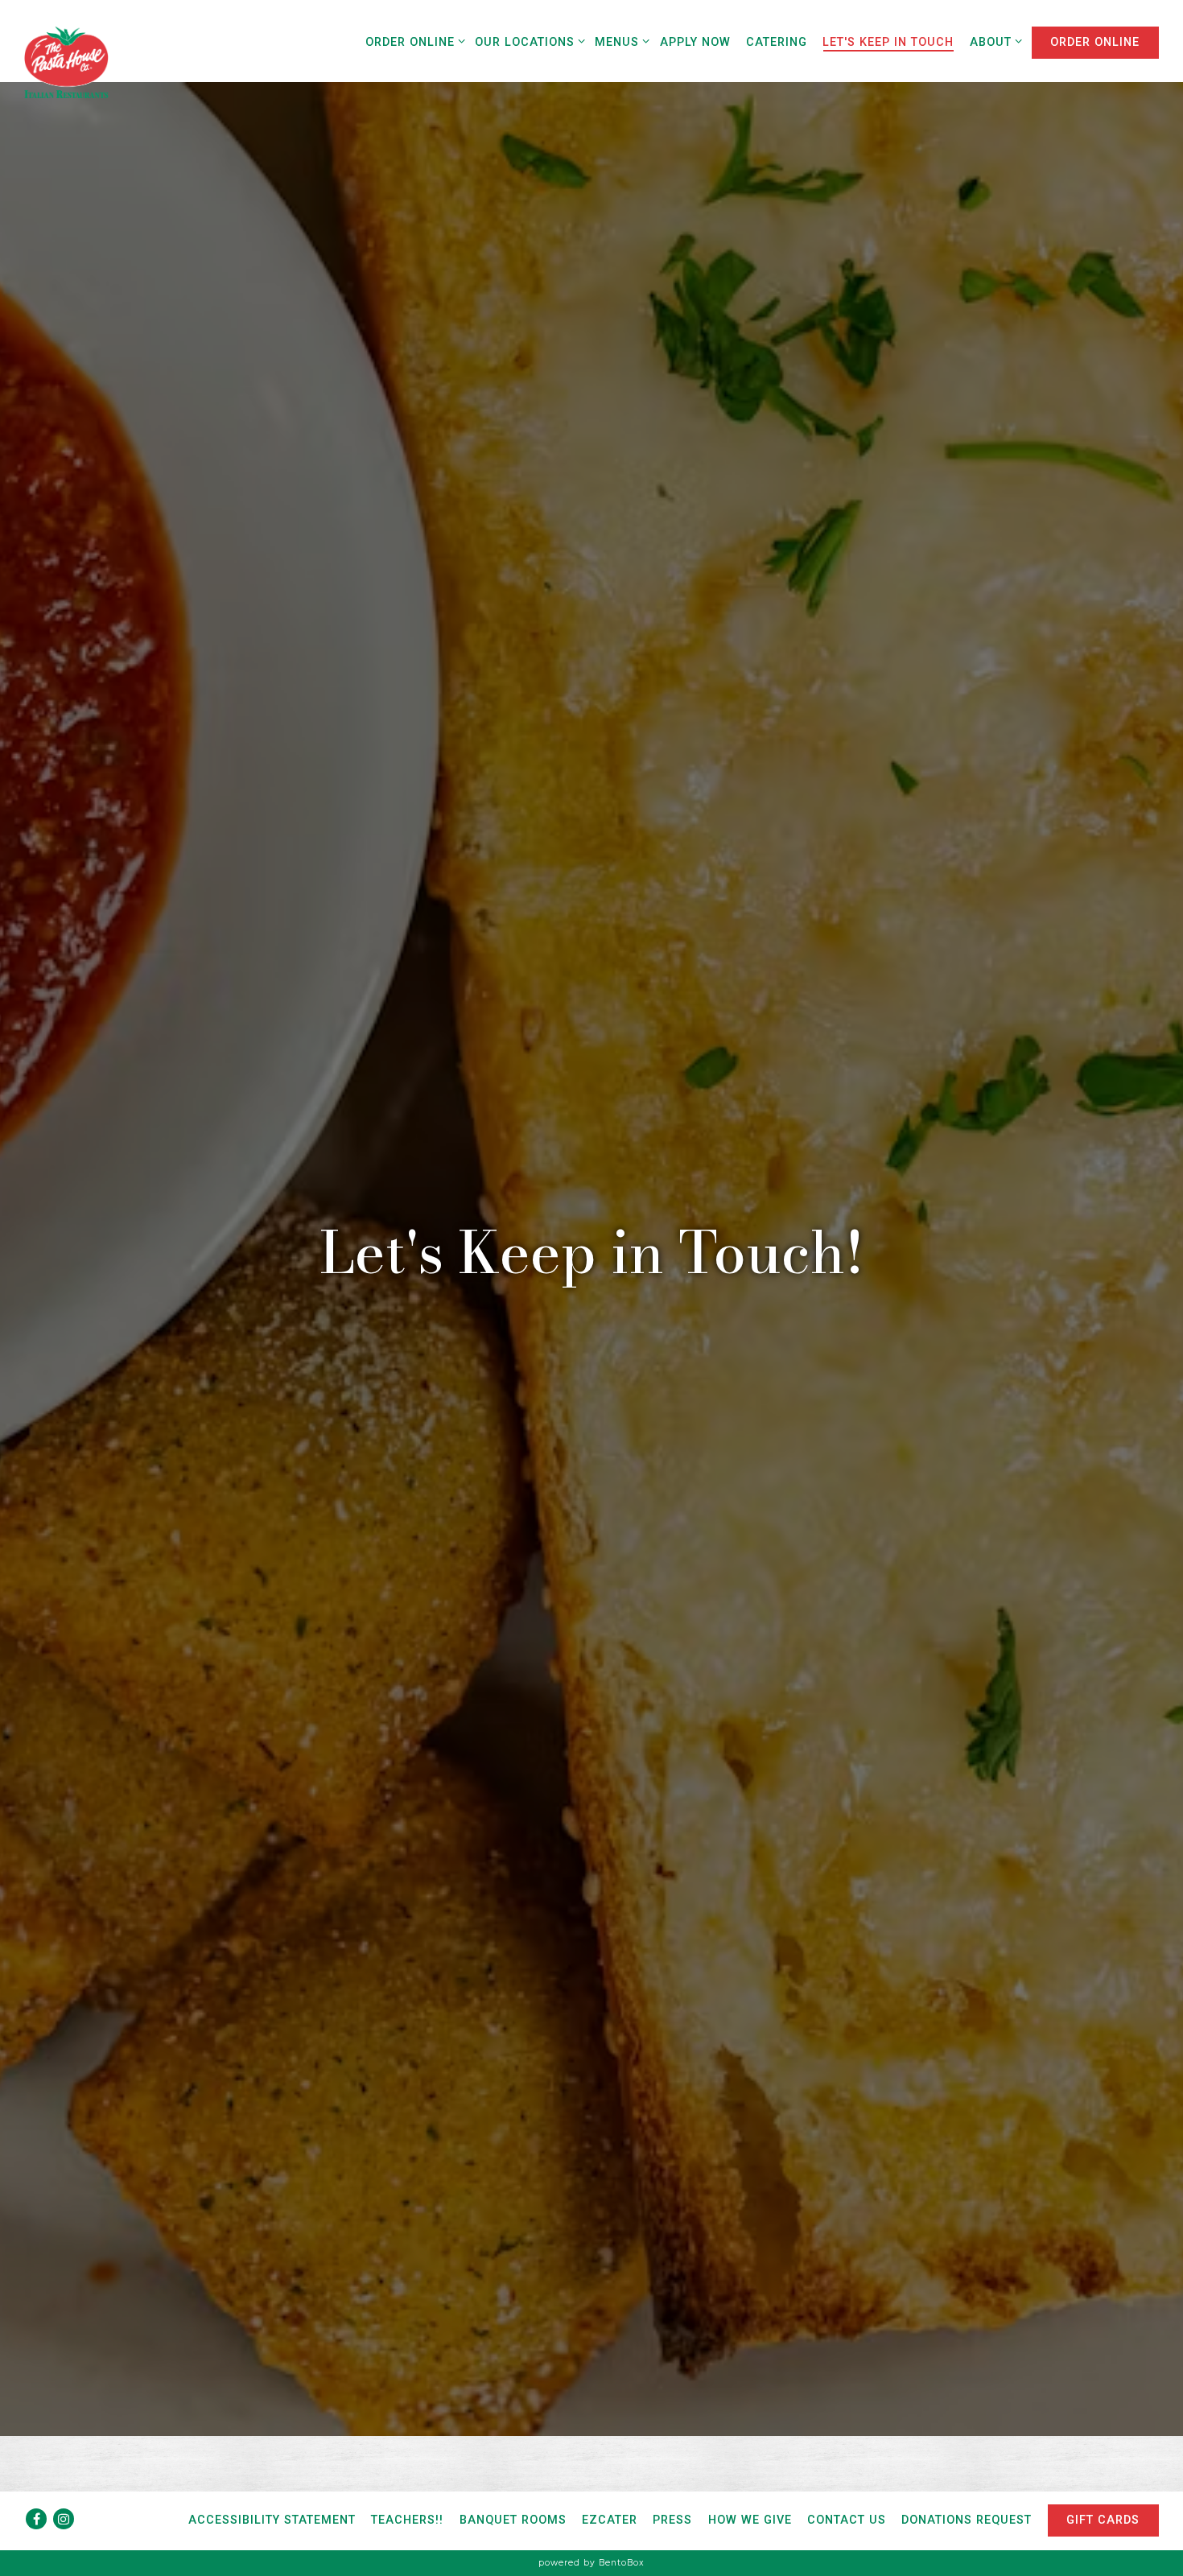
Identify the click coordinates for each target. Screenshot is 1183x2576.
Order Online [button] (1095, 42)
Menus (619, 42)
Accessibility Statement (272, 2520)
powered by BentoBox (591, 2563)
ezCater (610, 2520)
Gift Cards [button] (1103, 2520)
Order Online (412, 42)
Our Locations (527, 42)
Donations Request (967, 2520)
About (993, 42)
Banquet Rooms (513, 2520)
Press (672, 2520)
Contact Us (847, 2520)
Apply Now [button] (695, 42)
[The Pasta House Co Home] (66, 61)
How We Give (750, 2520)
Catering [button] (777, 42)
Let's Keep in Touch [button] (888, 42)
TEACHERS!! (407, 2520)
